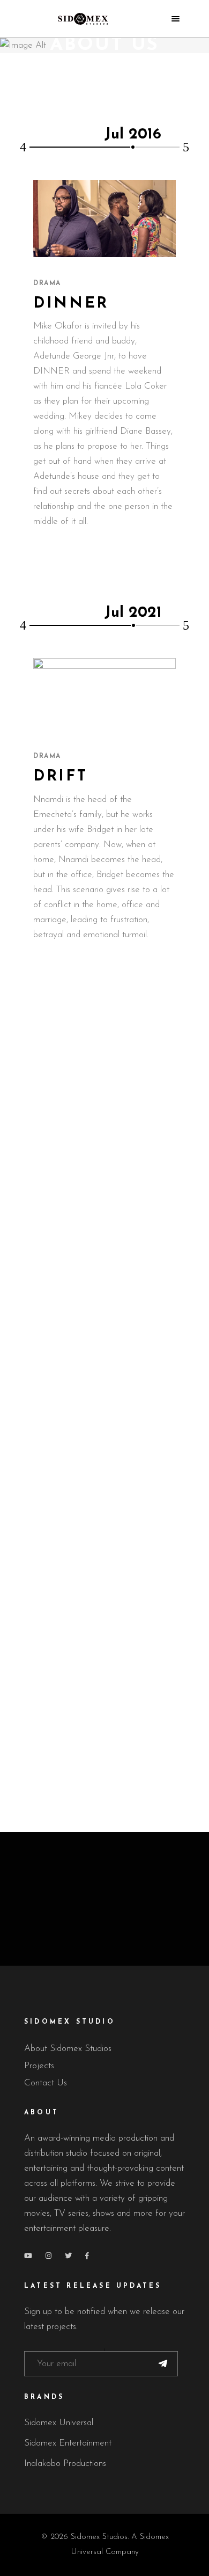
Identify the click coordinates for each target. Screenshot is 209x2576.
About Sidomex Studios (68, 2049)
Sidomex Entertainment (68, 2443)
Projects (39, 2066)
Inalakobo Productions (65, 2464)
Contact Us (46, 2083)
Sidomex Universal (59, 2423)
